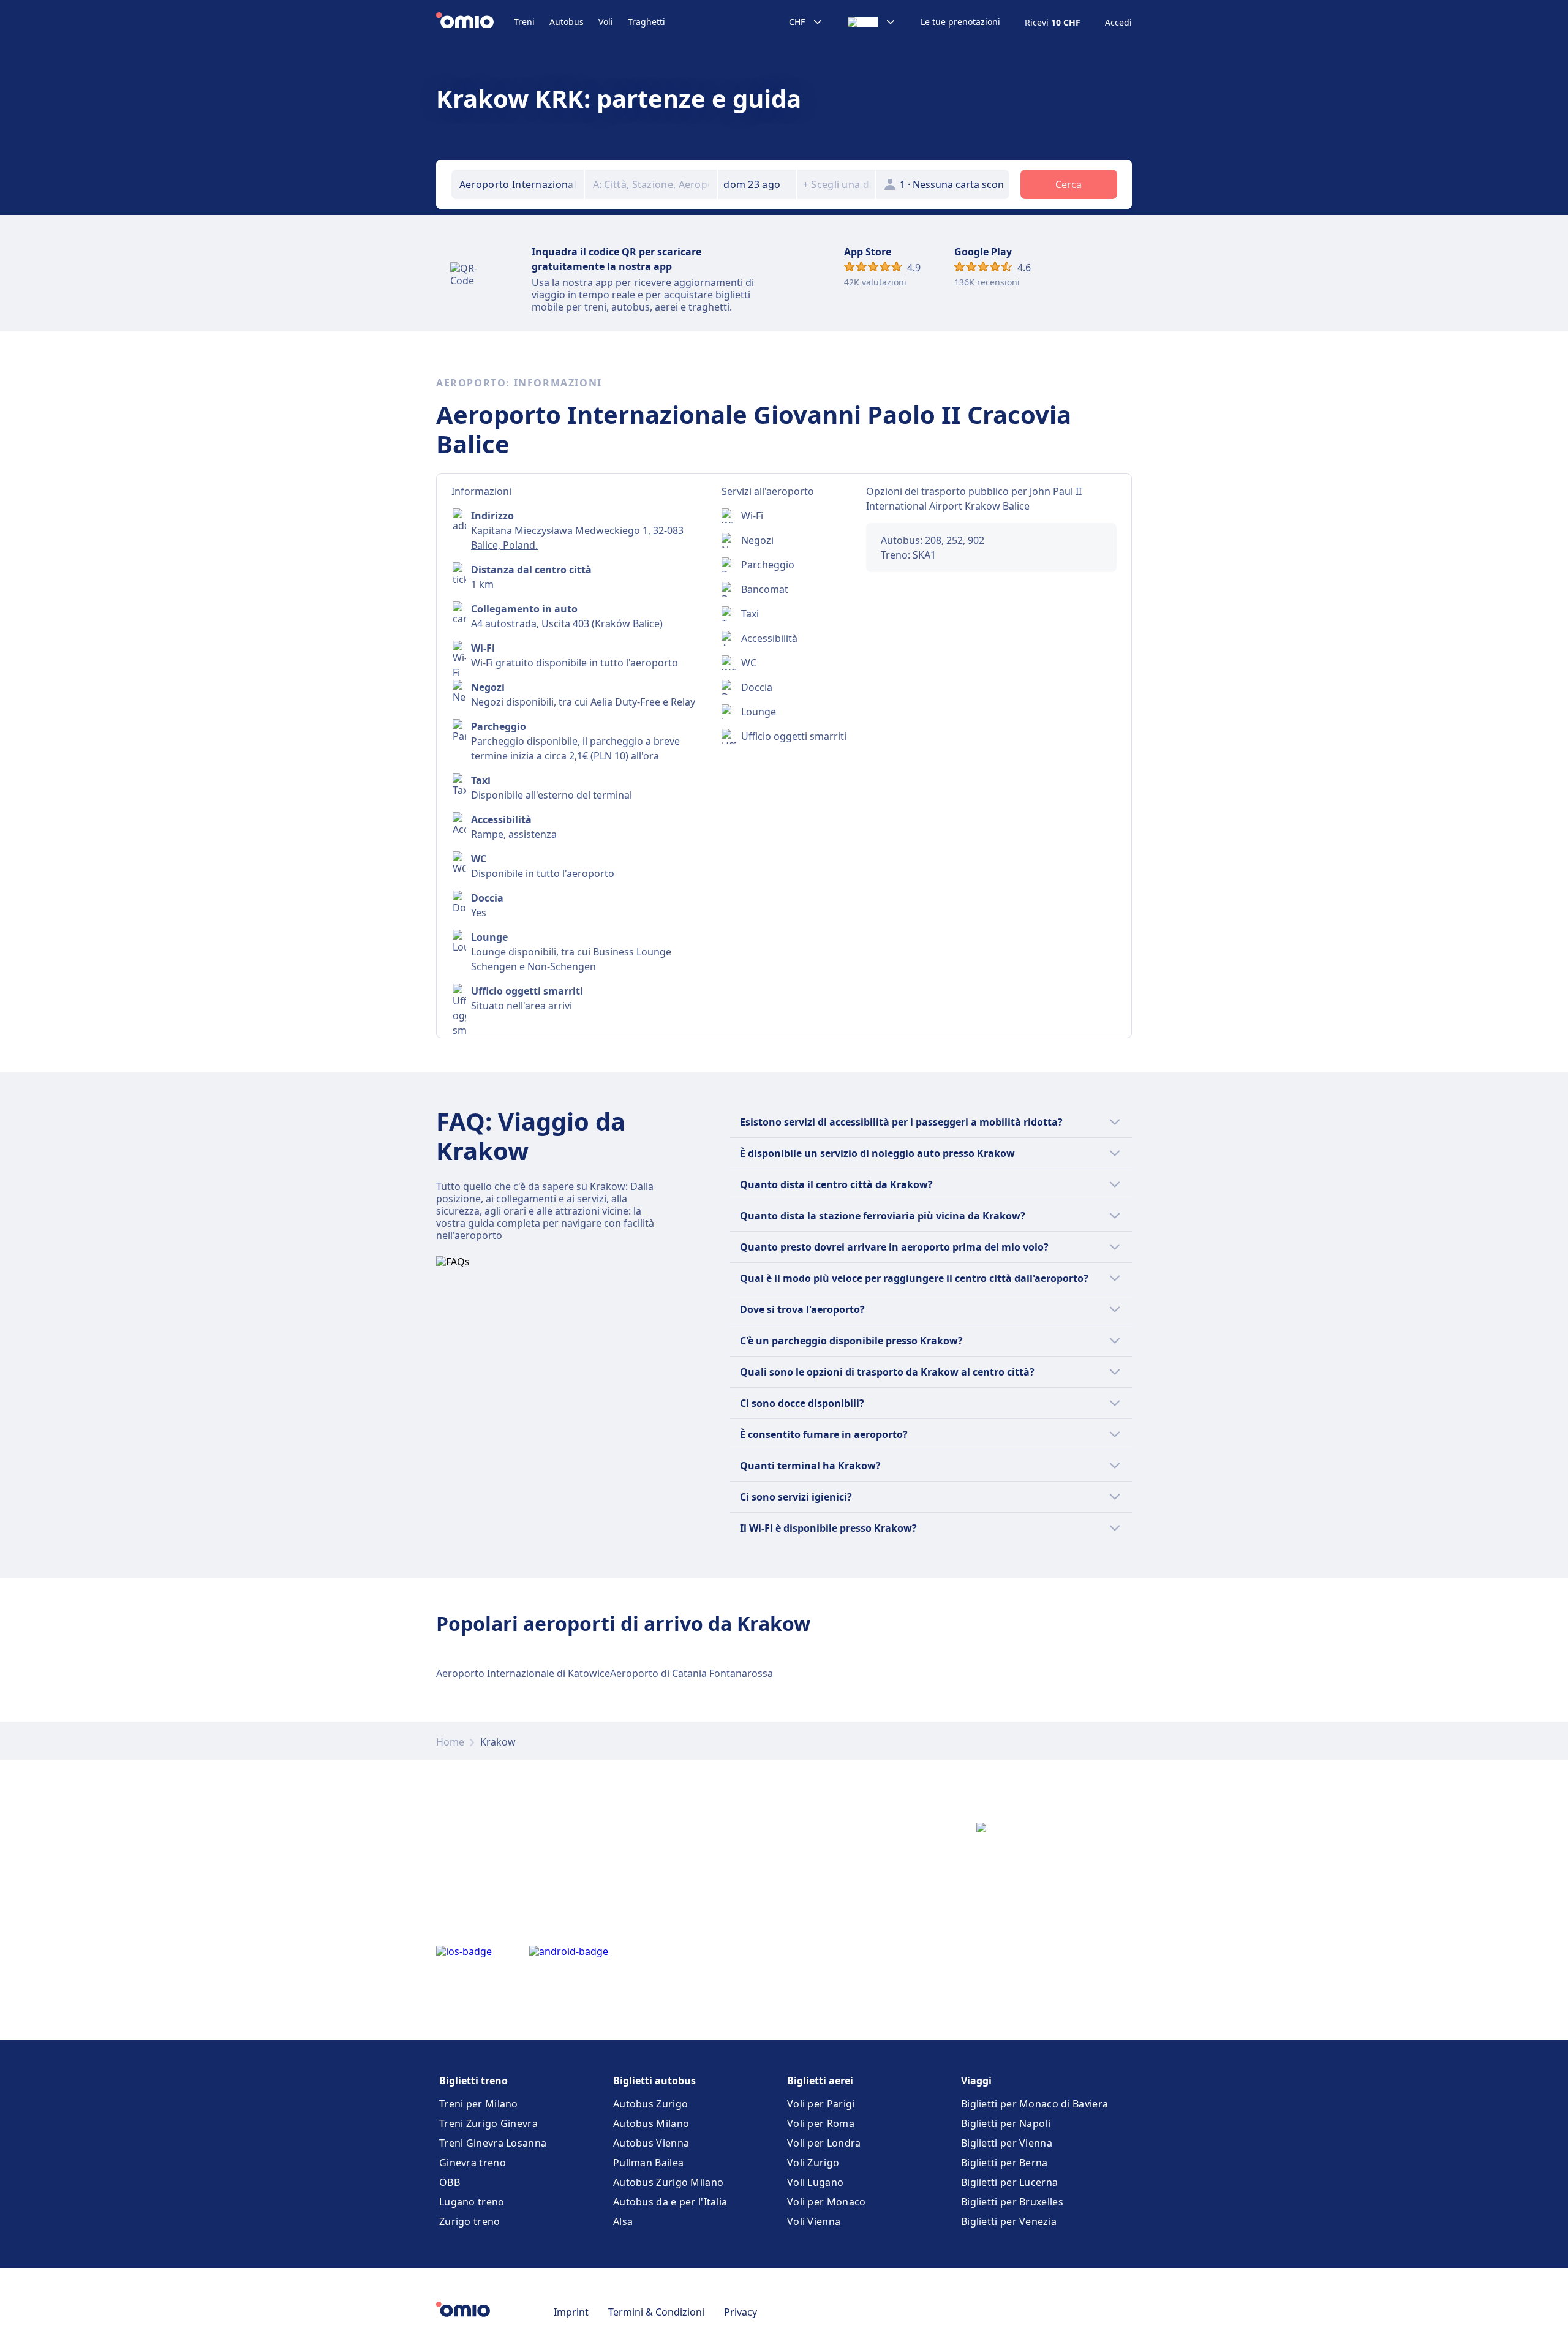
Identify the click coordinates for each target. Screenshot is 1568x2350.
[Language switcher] (872, 22)
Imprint (571, 2312)
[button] (757, 184)
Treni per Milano (479, 2104)
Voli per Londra (824, 2143)
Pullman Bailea (648, 2163)
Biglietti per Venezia (1009, 2221)
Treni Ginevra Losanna (493, 2143)
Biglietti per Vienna (1007, 2143)
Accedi (1118, 23)
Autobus (567, 22)
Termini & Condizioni (656, 2312)
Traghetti (646, 22)
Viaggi (976, 2081)
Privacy (741, 2312)
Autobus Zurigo (650, 2104)
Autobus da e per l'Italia (670, 2202)
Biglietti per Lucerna (1009, 2182)
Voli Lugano (815, 2182)
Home (450, 1742)
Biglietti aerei (820, 2081)
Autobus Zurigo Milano (668, 2182)
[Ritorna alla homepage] (475, 22)
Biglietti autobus (654, 2081)
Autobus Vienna (651, 2143)
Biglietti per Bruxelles (1012, 2202)
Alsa (623, 2221)
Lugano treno (472, 2202)
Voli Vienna (814, 2221)
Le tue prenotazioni (960, 22)
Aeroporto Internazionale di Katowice (523, 1673)
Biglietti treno (473, 2081)
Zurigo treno (470, 2221)
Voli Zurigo (813, 2163)
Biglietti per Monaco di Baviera (1035, 2104)
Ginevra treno (473, 2163)
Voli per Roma (821, 2123)
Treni (524, 22)
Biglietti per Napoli (1006, 2123)
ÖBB (450, 2182)
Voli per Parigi (821, 2104)
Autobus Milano (651, 2123)
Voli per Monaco (827, 2202)
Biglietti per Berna (1005, 2163)
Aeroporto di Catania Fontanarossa (692, 1673)
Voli (606, 22)
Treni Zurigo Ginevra (488, 2123)
